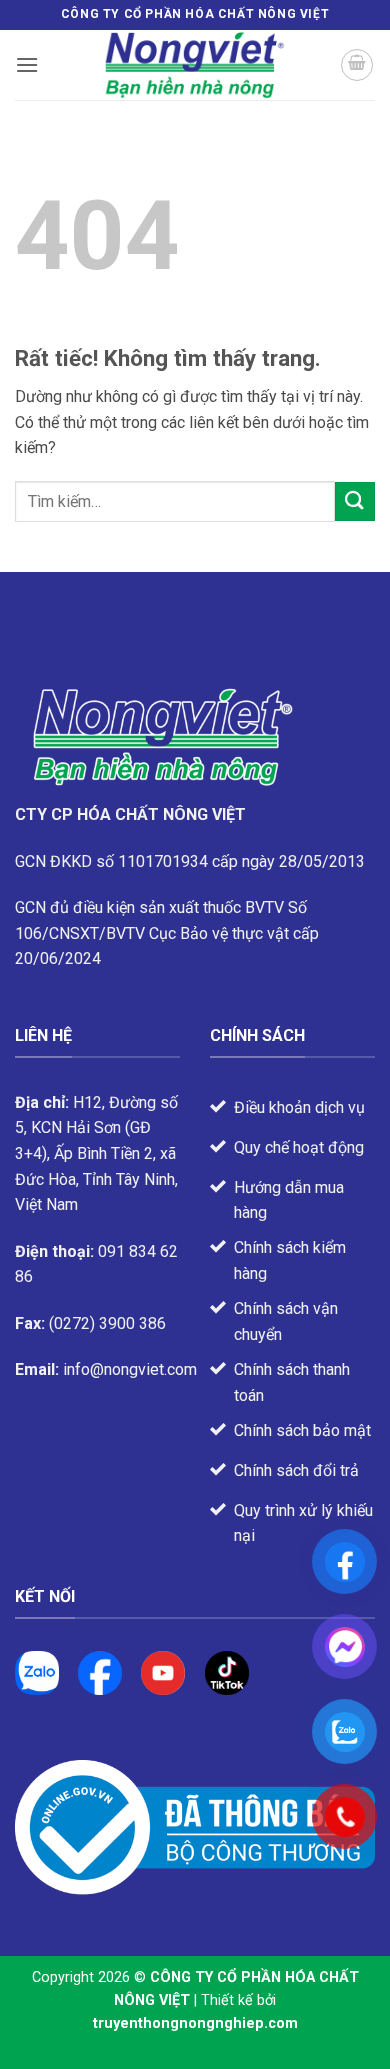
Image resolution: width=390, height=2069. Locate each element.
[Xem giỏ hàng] (357, 65)
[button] (27, 64)
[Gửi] (355, 501)
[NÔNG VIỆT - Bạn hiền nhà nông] (195, 65)
